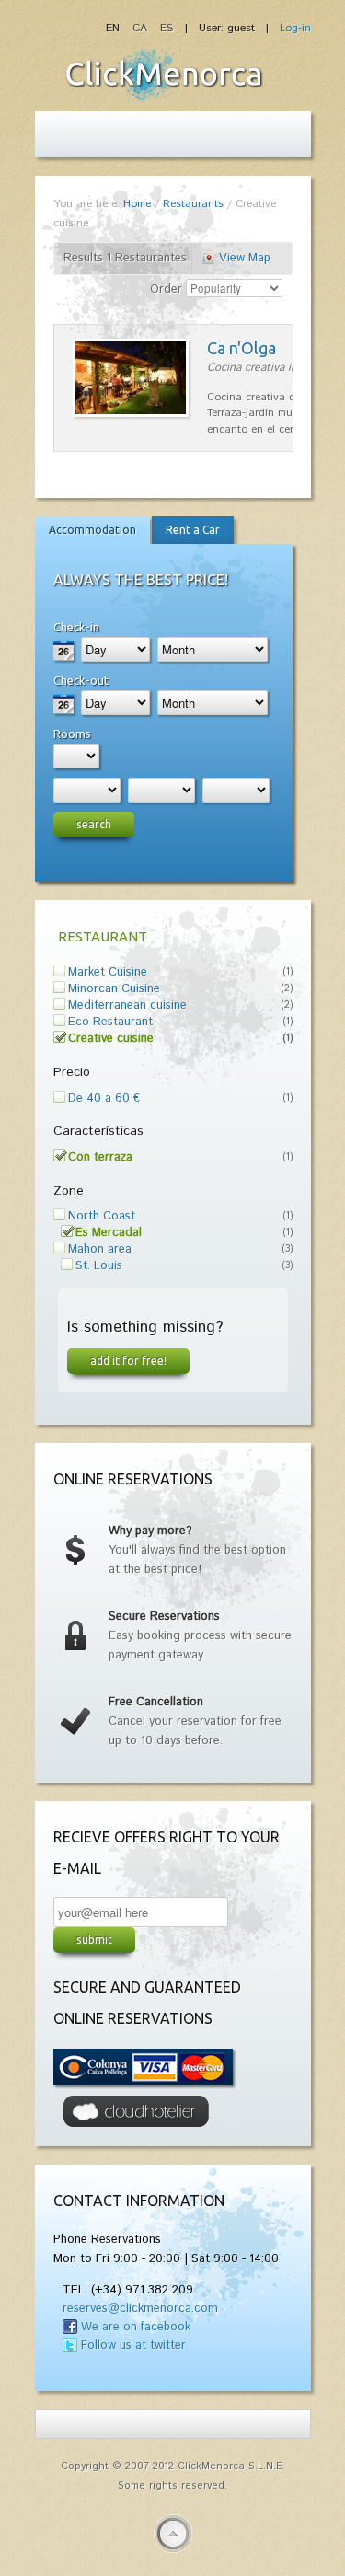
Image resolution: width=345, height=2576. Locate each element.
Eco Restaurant (110, 1022)
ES (167, 28)
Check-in (76, 627)
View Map (245, 258)
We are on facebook (136, 2327)
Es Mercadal (109, 1233)
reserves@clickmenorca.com (140, 2309)
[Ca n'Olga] (131, 414)
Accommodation (92, 530)
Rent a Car (193, 530)
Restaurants (193, 204)
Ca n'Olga (241, 348)
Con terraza (100, 1157)
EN (115, 28)
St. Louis (99, 1266)
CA (142, 28)
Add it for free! (128, 1360)
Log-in (295, 28)
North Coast (102, 1216)
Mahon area (100, 1249)
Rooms (72, 734)
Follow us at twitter (133, 2345)
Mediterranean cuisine (127, 1005)
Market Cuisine (108, 972)
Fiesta (164, 75)
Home (137, 204)
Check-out (81, 680)
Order (166, 289)
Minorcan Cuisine (114, 989)
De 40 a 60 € (104, 1098)
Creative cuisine (111, 1039)
